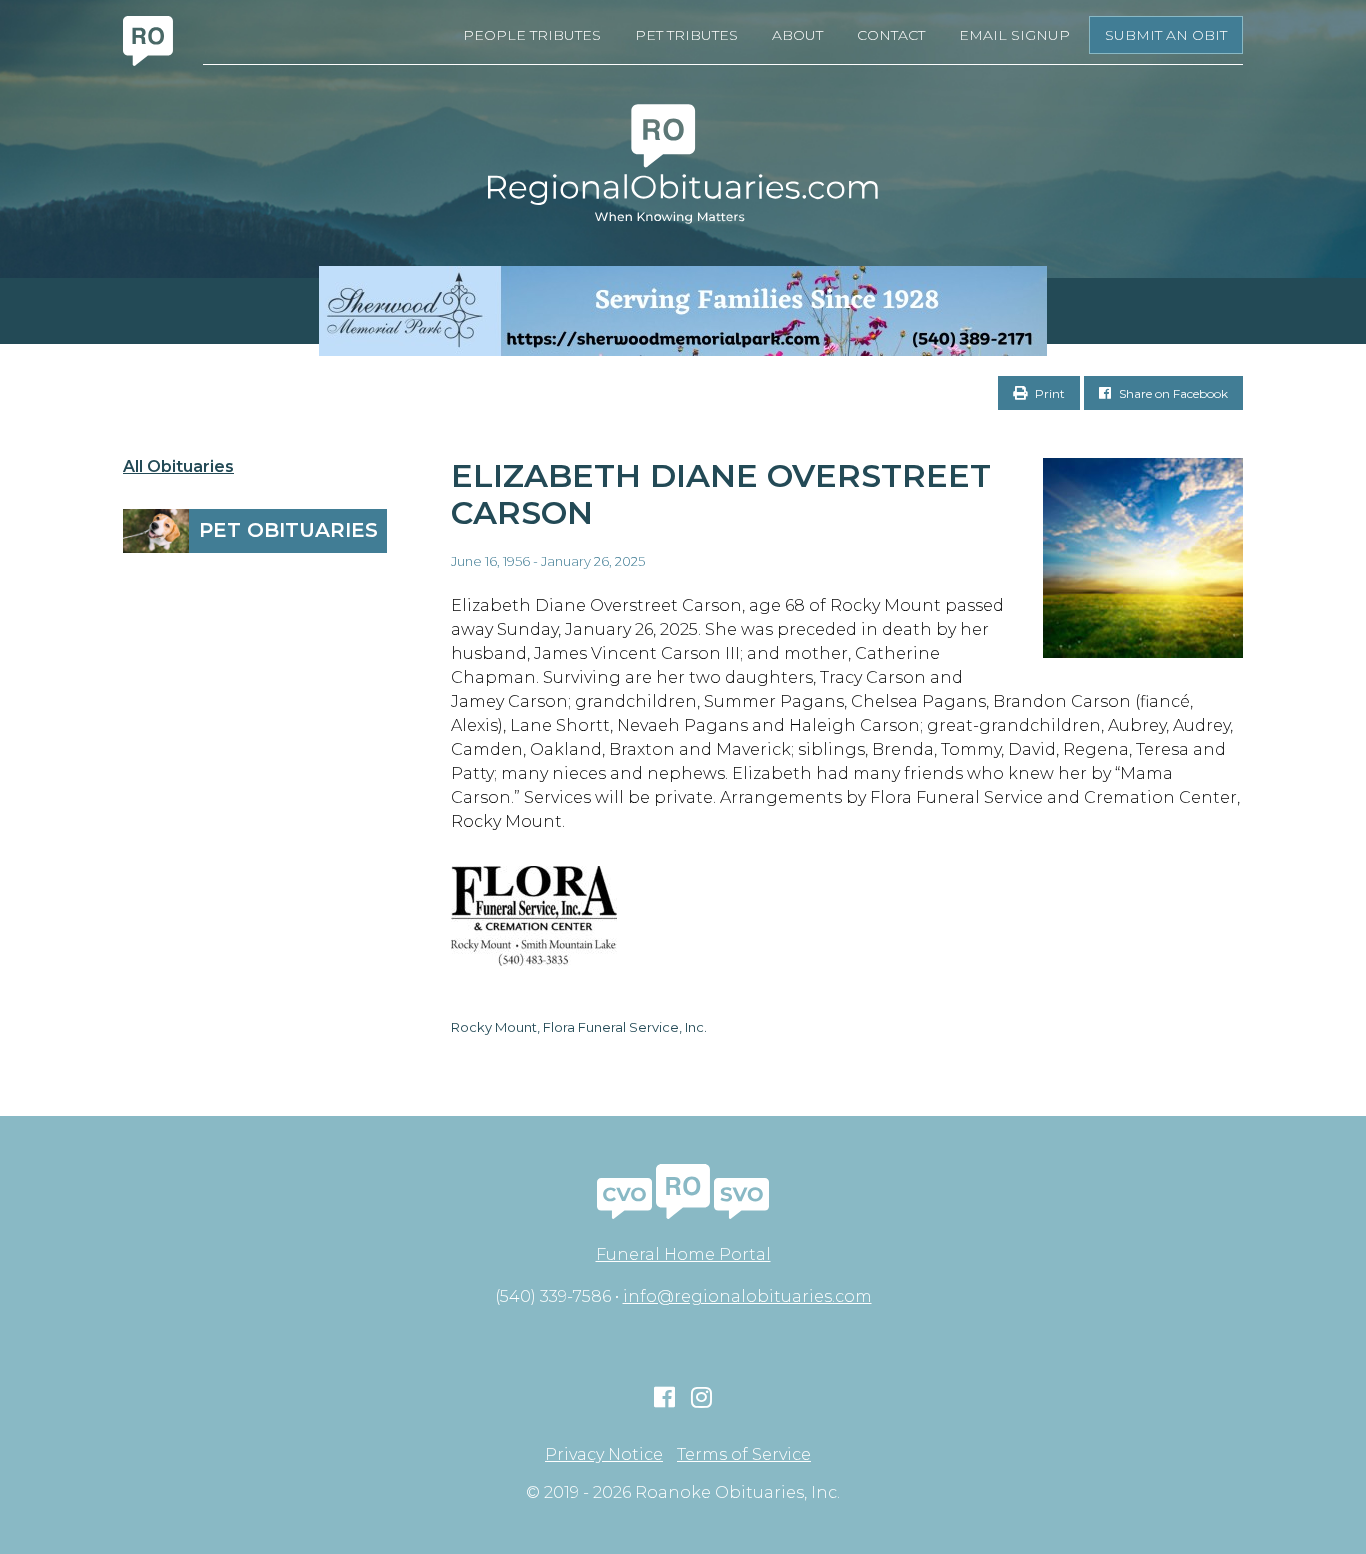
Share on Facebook (1172, 393)
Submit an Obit (1166, 35)
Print (1048, 393)
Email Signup (1014, 35)
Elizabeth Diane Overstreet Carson (721, 494)
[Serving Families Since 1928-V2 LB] (683, 311)
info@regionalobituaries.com (747, 1296)
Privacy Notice (604, 1455)
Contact (891, 35)
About (797, 35)
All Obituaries (178, 467)
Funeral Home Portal (683, 1254)
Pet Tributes (686, 35)
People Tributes (532, 35)
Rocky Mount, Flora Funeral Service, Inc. (579, 1027)
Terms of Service (744, 1455)
